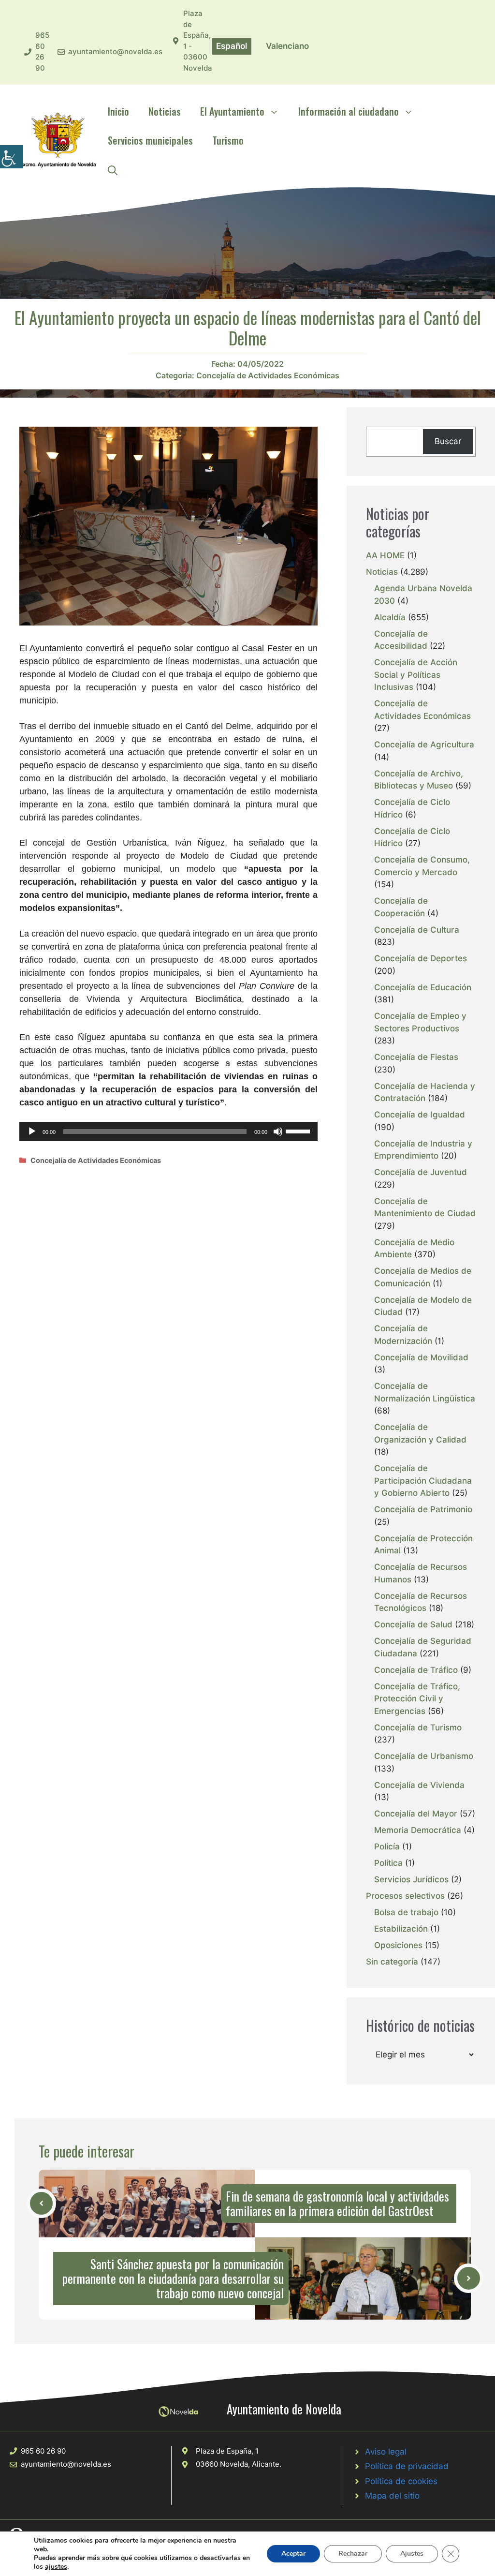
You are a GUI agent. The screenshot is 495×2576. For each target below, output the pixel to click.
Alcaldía (390, 617)
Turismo (228, 140)
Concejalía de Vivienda (419, 1785)
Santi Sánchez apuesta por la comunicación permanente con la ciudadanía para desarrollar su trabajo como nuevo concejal (173, 2278)
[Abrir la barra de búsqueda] (113, 169)
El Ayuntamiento (232, 111)
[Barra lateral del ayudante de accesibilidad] (12, 157)
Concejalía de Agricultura (424, 745)
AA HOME (385, 555)
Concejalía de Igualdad (420, 1115)
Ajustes (412, 2554)
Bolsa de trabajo (406, 1912)
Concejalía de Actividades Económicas (268, 375)
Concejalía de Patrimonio (423, 1509)
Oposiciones (398, 1945)
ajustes (56, 2567)
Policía (387, 1846)
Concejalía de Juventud (421, 1172)
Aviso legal (386, 2452)
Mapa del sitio (392, 2496)
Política (388, 1863)
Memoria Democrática (418, 1830)
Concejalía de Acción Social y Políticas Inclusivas (416, 675)
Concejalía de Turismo (418, 1727)
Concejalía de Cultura (417, 930)
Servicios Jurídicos (411, 1879)
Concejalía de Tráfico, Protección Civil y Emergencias (417, 1699)
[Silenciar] (278, 1132)
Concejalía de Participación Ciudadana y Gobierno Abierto (423, 1481)
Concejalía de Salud (413, 1624)
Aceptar (293, 2554)
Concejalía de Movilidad (421, 1357)
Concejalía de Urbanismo (424, 1756)
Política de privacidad (407, 2466)
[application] (168, 1132)
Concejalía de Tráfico (416, 1670)
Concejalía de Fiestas (416, 1057)
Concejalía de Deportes (421, 958)
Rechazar (353, 2554)
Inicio (118, 111)
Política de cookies (401, 2481)
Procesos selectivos (405, 1896)
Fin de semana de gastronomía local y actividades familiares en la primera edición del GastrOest (337, 2203)
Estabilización (401, 1929)
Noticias (165, 111)
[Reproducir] (32, 1132)
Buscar (448, 441)
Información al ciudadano (349, 111)
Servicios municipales (150, 140)
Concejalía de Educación (423, 987)
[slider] (299, 1131)
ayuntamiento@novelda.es (115, 52)
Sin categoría (392, 1962)
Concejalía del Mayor (416, 1814)
